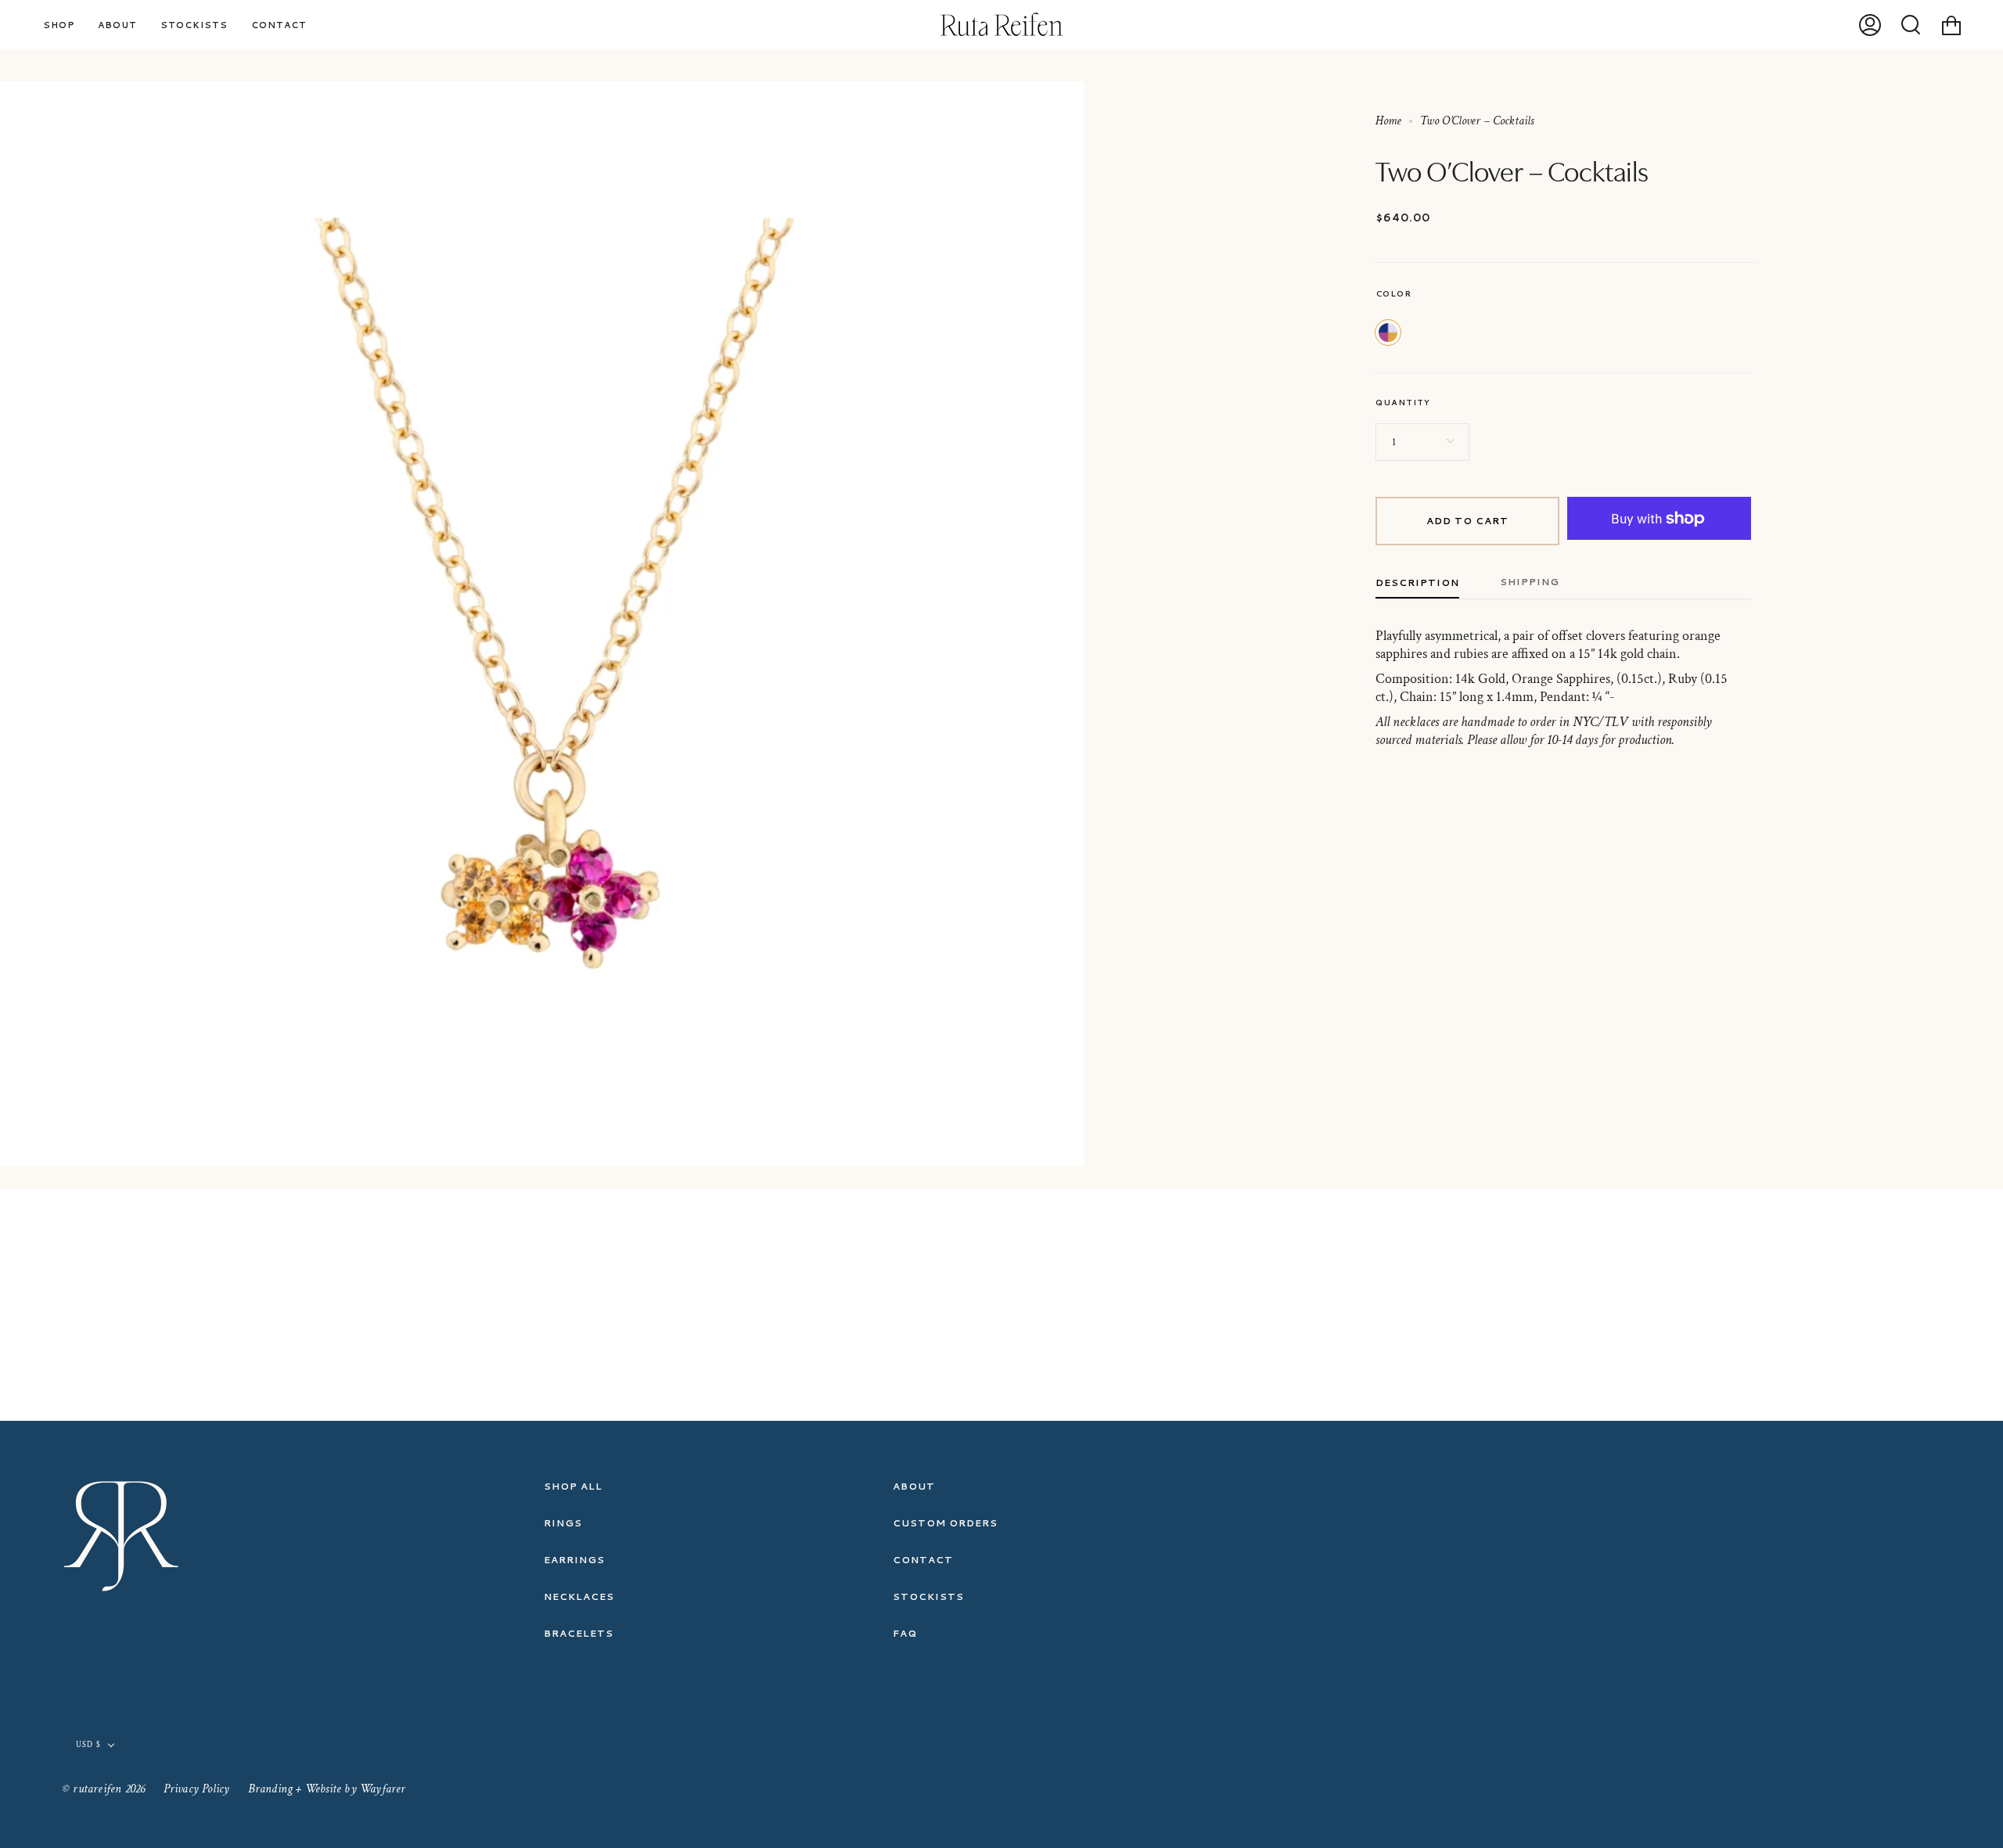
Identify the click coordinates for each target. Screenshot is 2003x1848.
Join (1315, 973)
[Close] (1369, 752)
